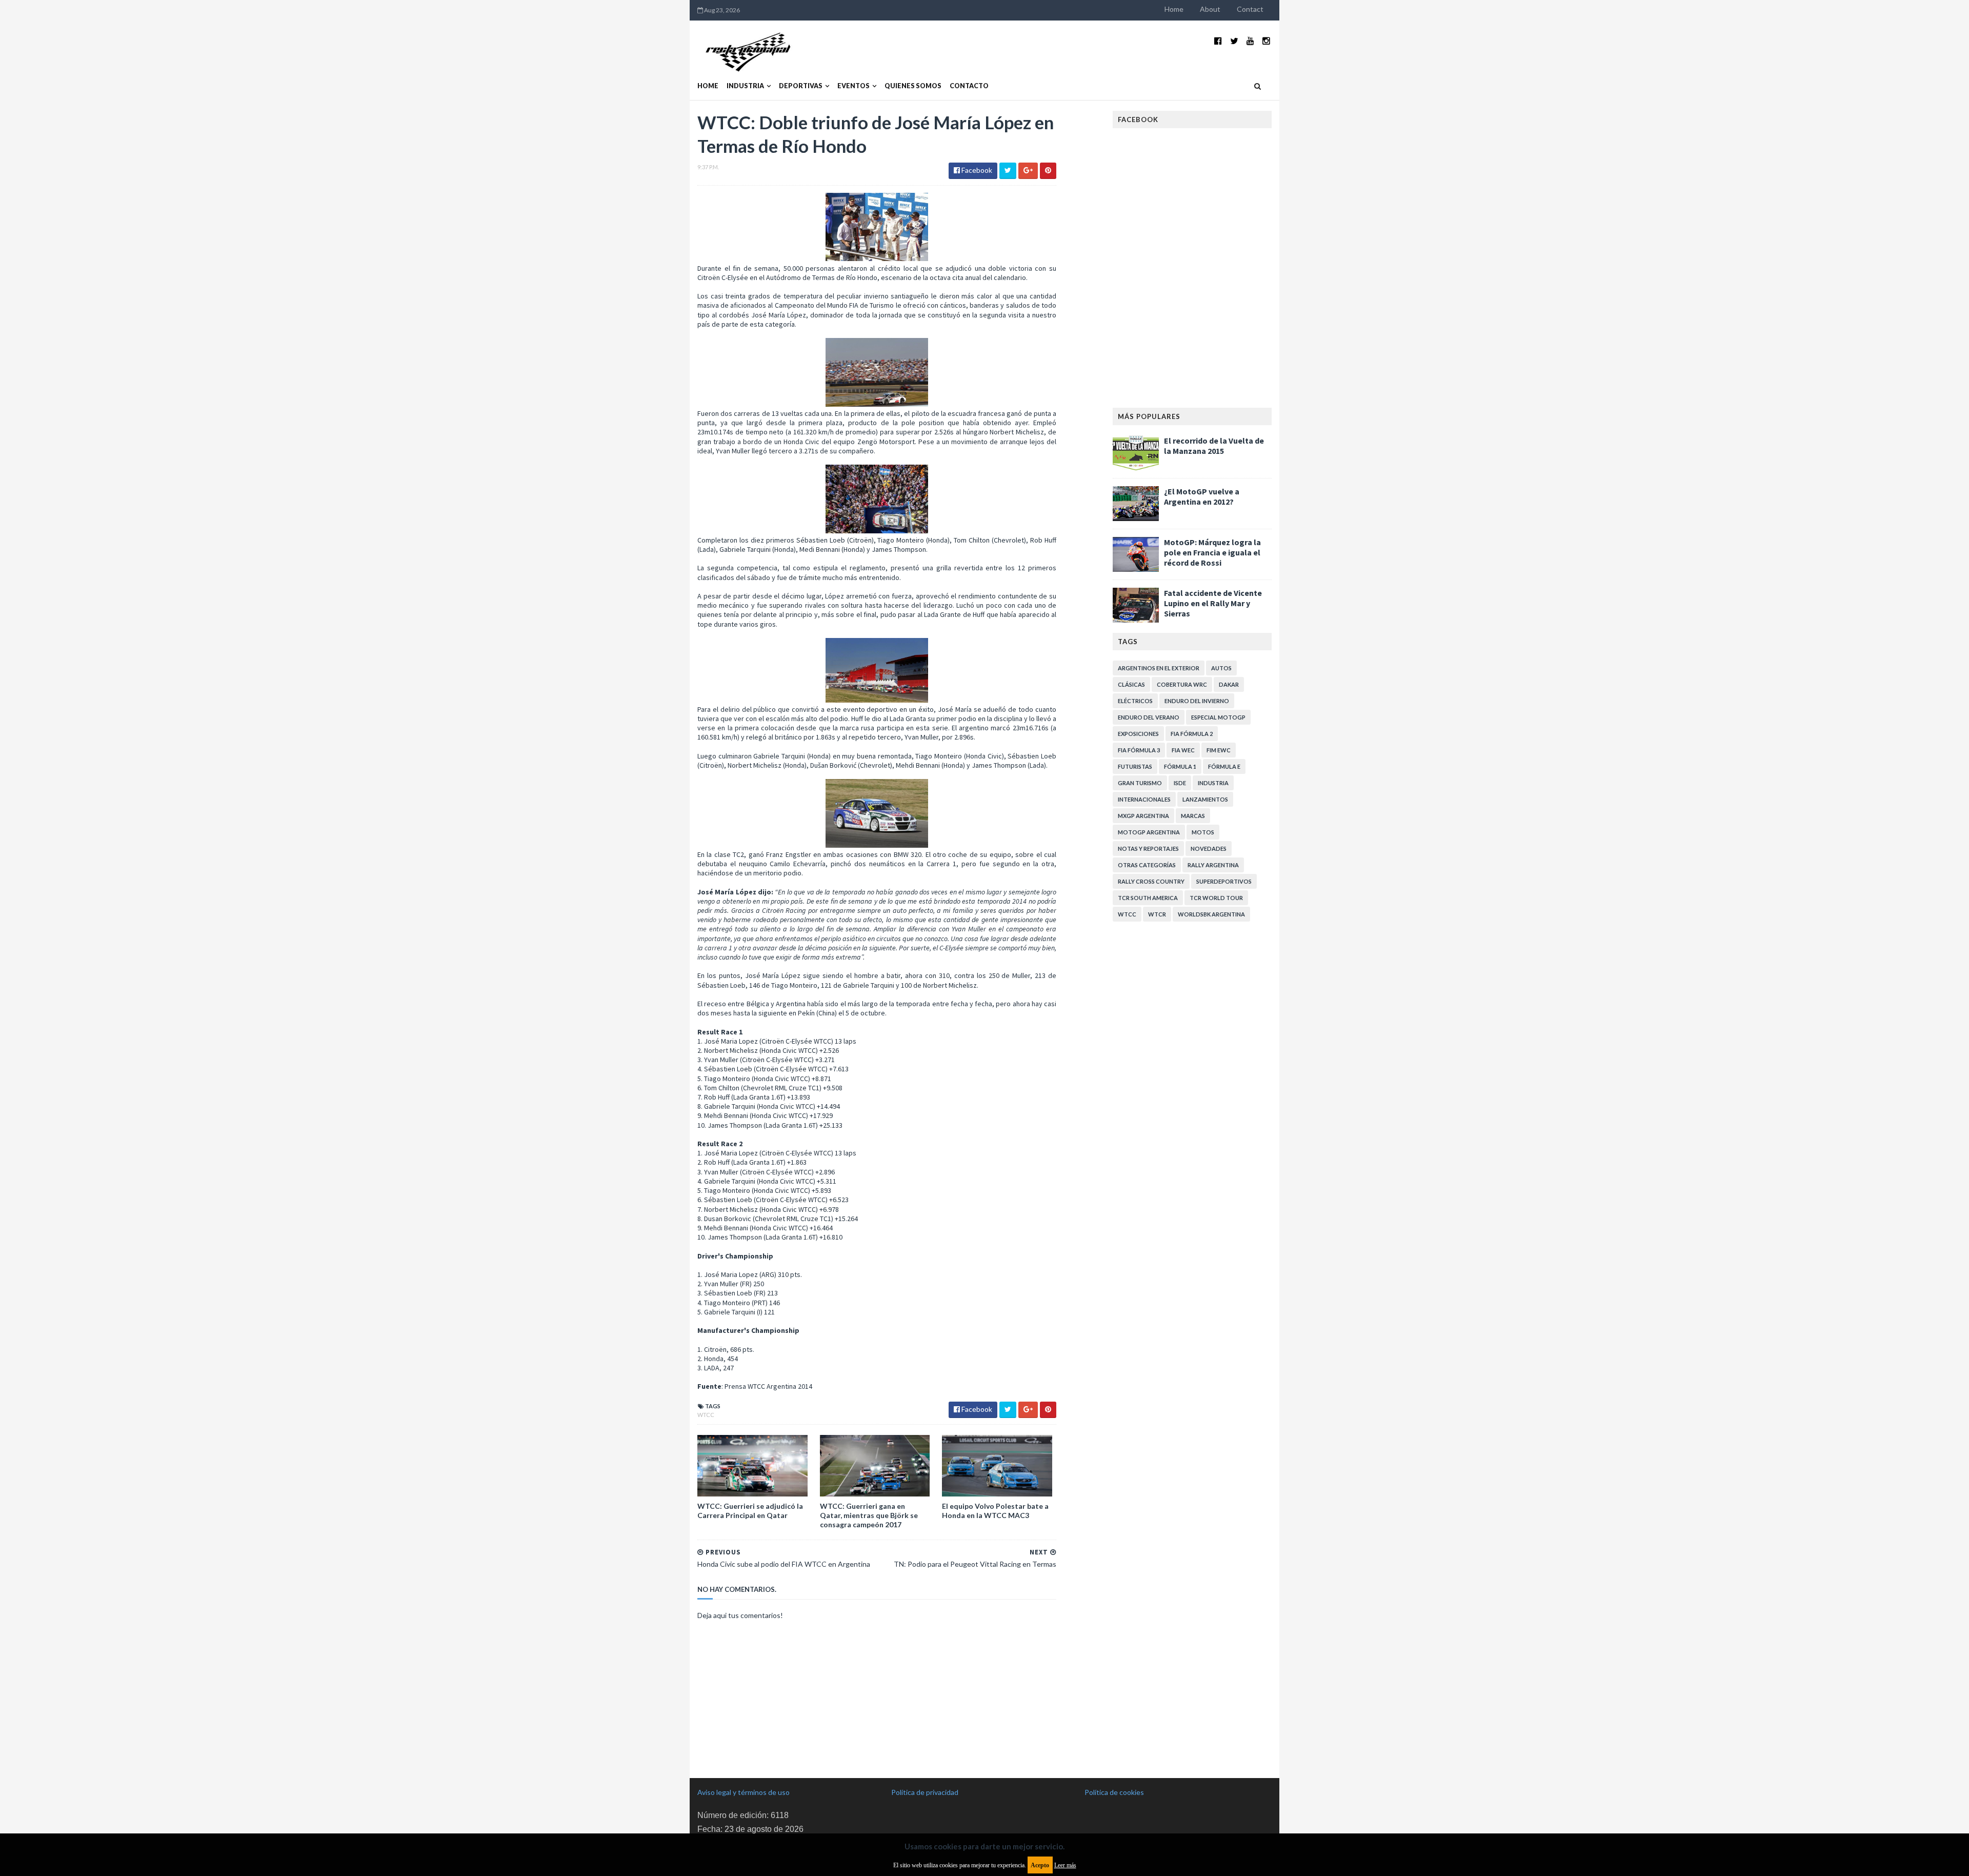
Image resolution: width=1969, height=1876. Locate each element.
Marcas (1193, 816)
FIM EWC (1219, 750)
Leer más (1065, 1865)
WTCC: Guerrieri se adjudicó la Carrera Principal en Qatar (750, 1511)
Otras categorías (1147, 865)
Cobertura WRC (1182, 684)
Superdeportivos (1224, 881)
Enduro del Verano (1149, 717)
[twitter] (1234, 41)
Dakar (1229, 684)
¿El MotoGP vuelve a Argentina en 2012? (1202, 496)
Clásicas (1131, 684)
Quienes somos (913, 86)
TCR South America (1148, 898)
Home (1174, 9)
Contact (1250, 9)
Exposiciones (1138, 734)
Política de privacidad (925, 1792)
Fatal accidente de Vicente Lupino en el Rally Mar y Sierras (1213, 603)
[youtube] (1250, 41)
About (1210, 9)
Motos (1203, 832)
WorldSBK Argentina (1211, 914)
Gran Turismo (1140, 783)
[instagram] (1266, 41)
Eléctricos (1135, 701)
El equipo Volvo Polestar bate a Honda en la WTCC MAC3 (995, 1511)
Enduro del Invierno (1197, 701)
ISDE (1180, 783)
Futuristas (1135, 766)
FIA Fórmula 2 (1192, 734)
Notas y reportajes (1148, 849)
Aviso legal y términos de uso (744, 1792)
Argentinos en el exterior (1159, 668)
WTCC (706, 1415)
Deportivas (801, 86)
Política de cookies (1114, 1792)
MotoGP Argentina (1149, 832)
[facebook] (1218, 41)
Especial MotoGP (1218, 717)
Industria (745, 86)
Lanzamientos (1205, 799)
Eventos (853, 86)
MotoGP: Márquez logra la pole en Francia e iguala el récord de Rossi (1212, 552)
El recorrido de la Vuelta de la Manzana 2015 (1214, 446)
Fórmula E (1224, 766)
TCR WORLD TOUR (1216, 898)
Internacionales (1144, 799)
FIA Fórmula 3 (1139, 750)
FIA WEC (1183, 750)
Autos (1221, 668)
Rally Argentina (1213, 865)
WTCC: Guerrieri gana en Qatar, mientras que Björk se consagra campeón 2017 (869, 1515)
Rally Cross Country (1151, 881)
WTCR (1157, 914)
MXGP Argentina (1143, 816)
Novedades (1209, 849)
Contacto (969, 86)
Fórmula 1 (1180, 766)
